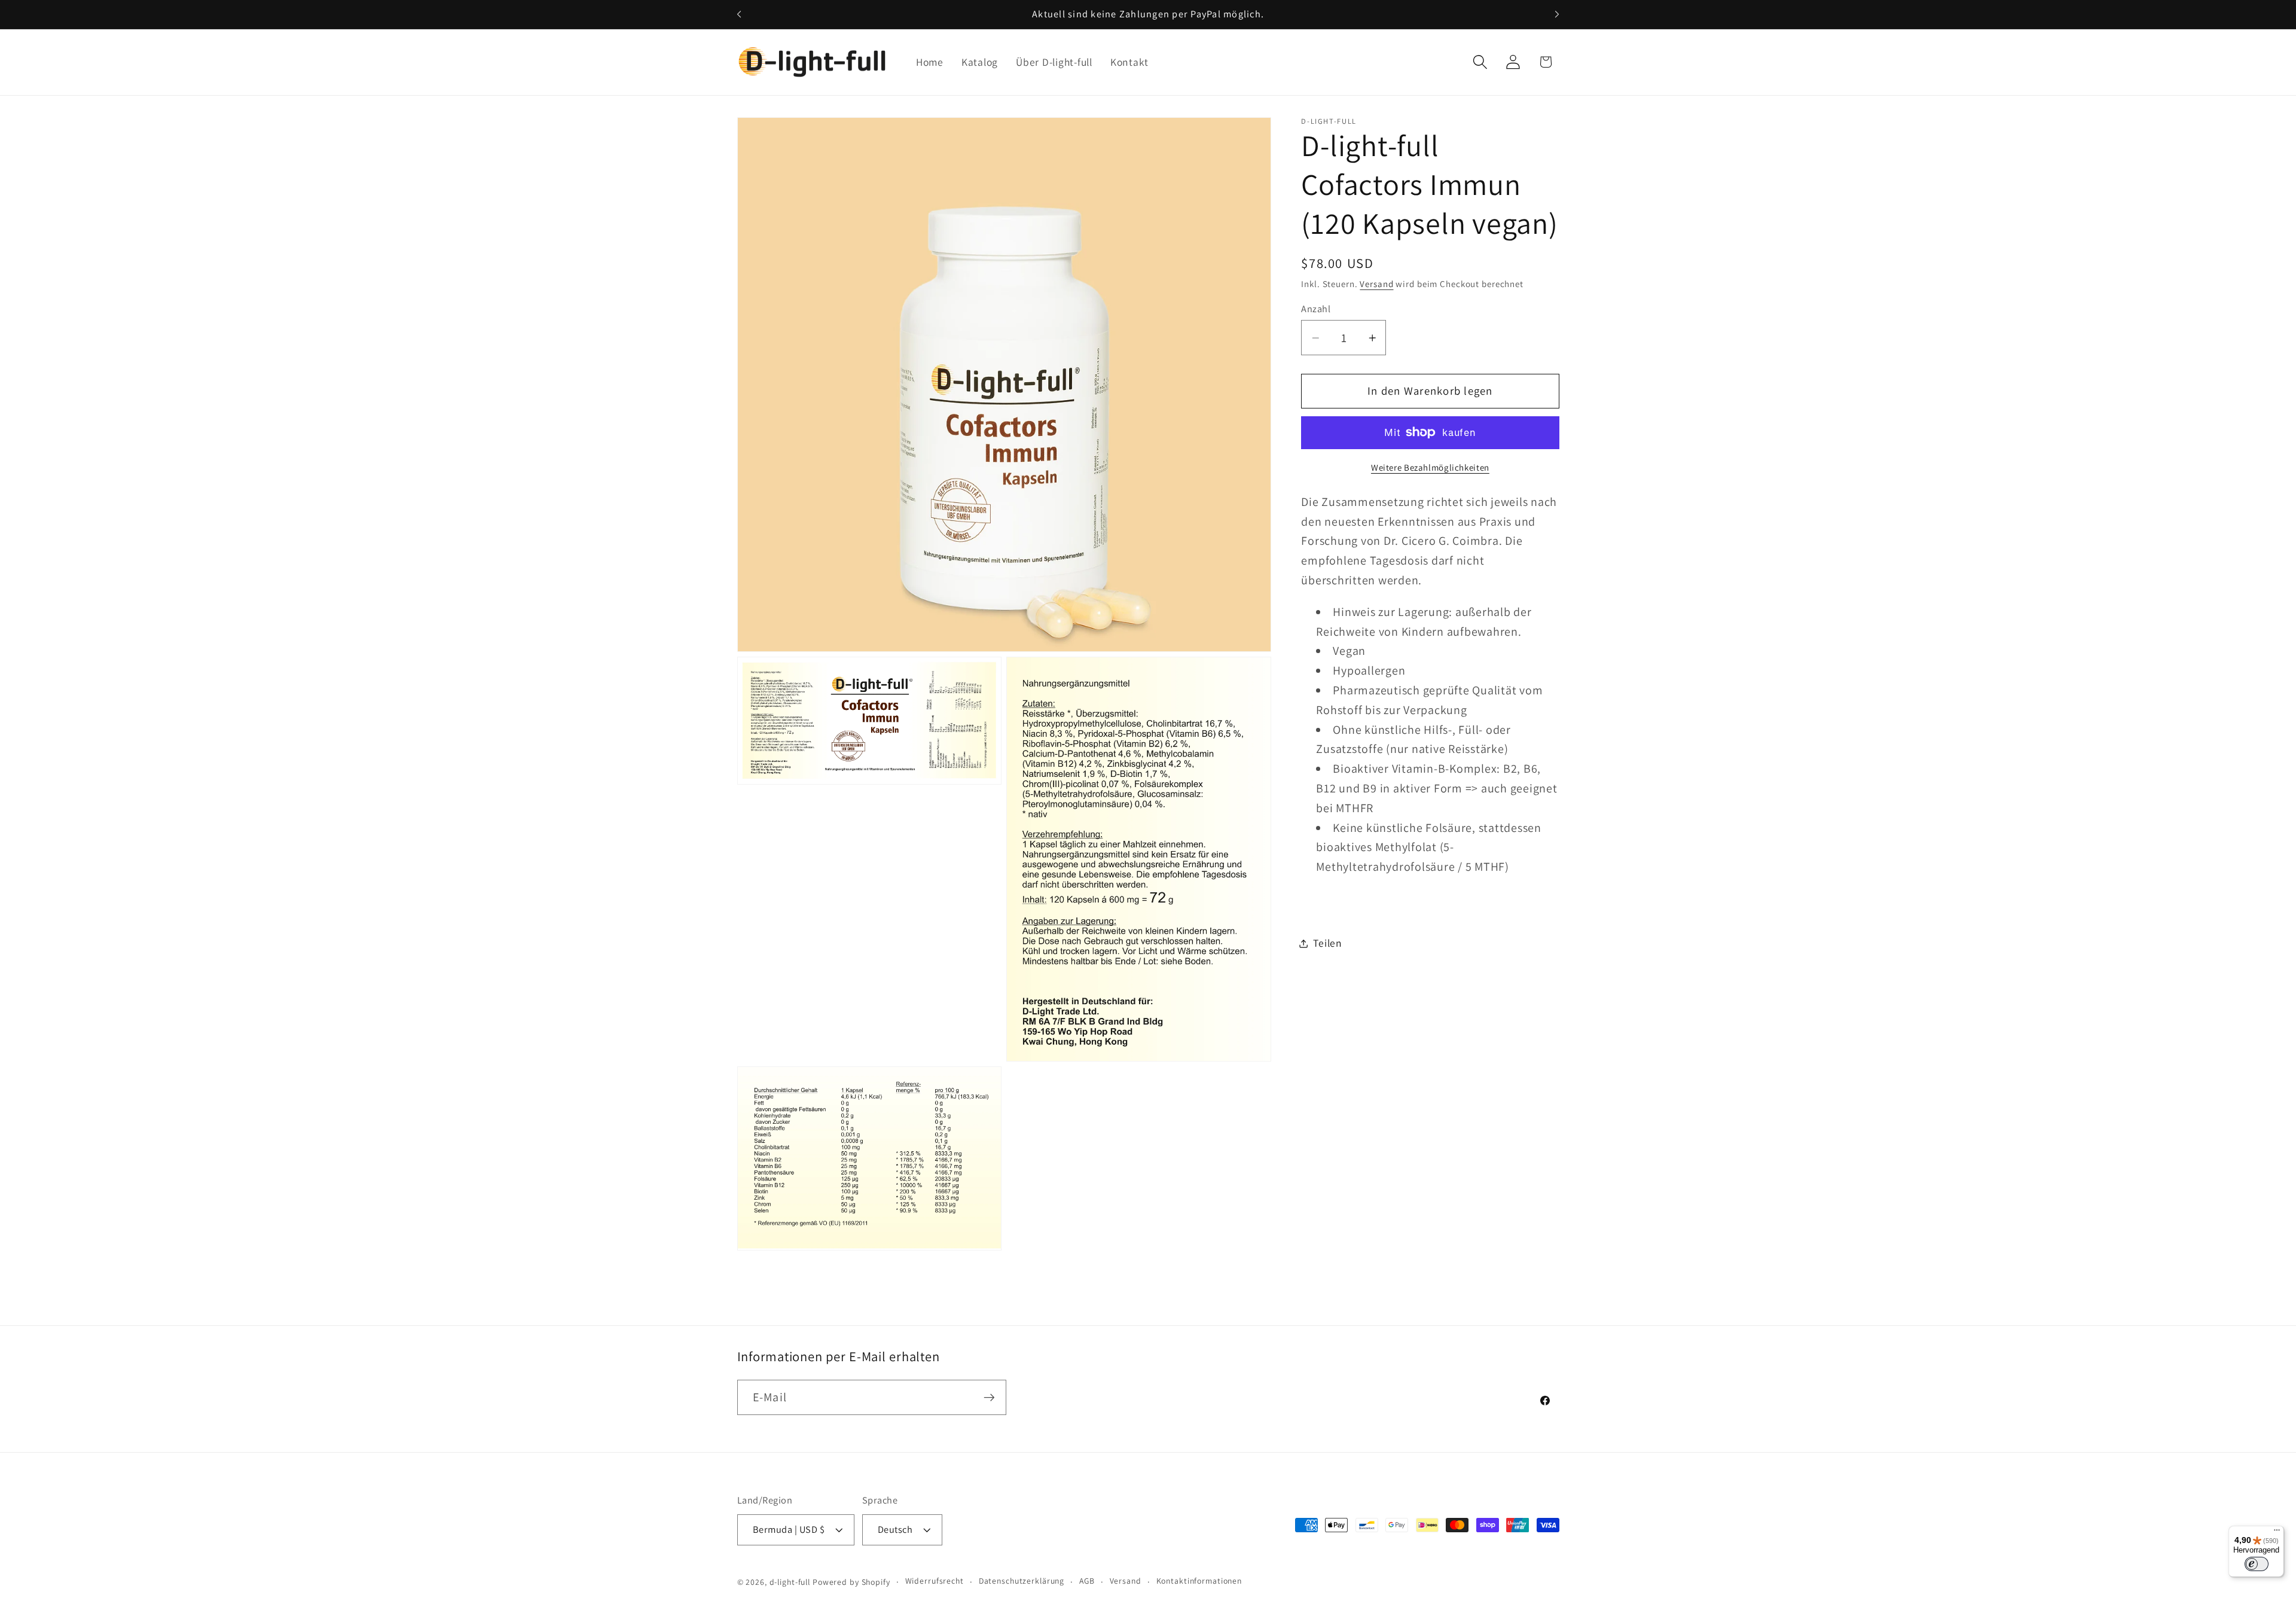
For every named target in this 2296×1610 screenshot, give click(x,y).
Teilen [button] (1328, 943)
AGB (1087, 1581)
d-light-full (790, 1582)
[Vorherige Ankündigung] (739, 14)
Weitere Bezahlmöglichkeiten (1430, 467)
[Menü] (2277, 1533)
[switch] (2257, 1564)
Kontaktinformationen (1199, 1581)
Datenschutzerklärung (1022, 1581)
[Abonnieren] (989, 1397)
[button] (1480, 62)
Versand (1376, 284)
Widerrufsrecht (935, 1581)
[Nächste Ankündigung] (1557, 14)
